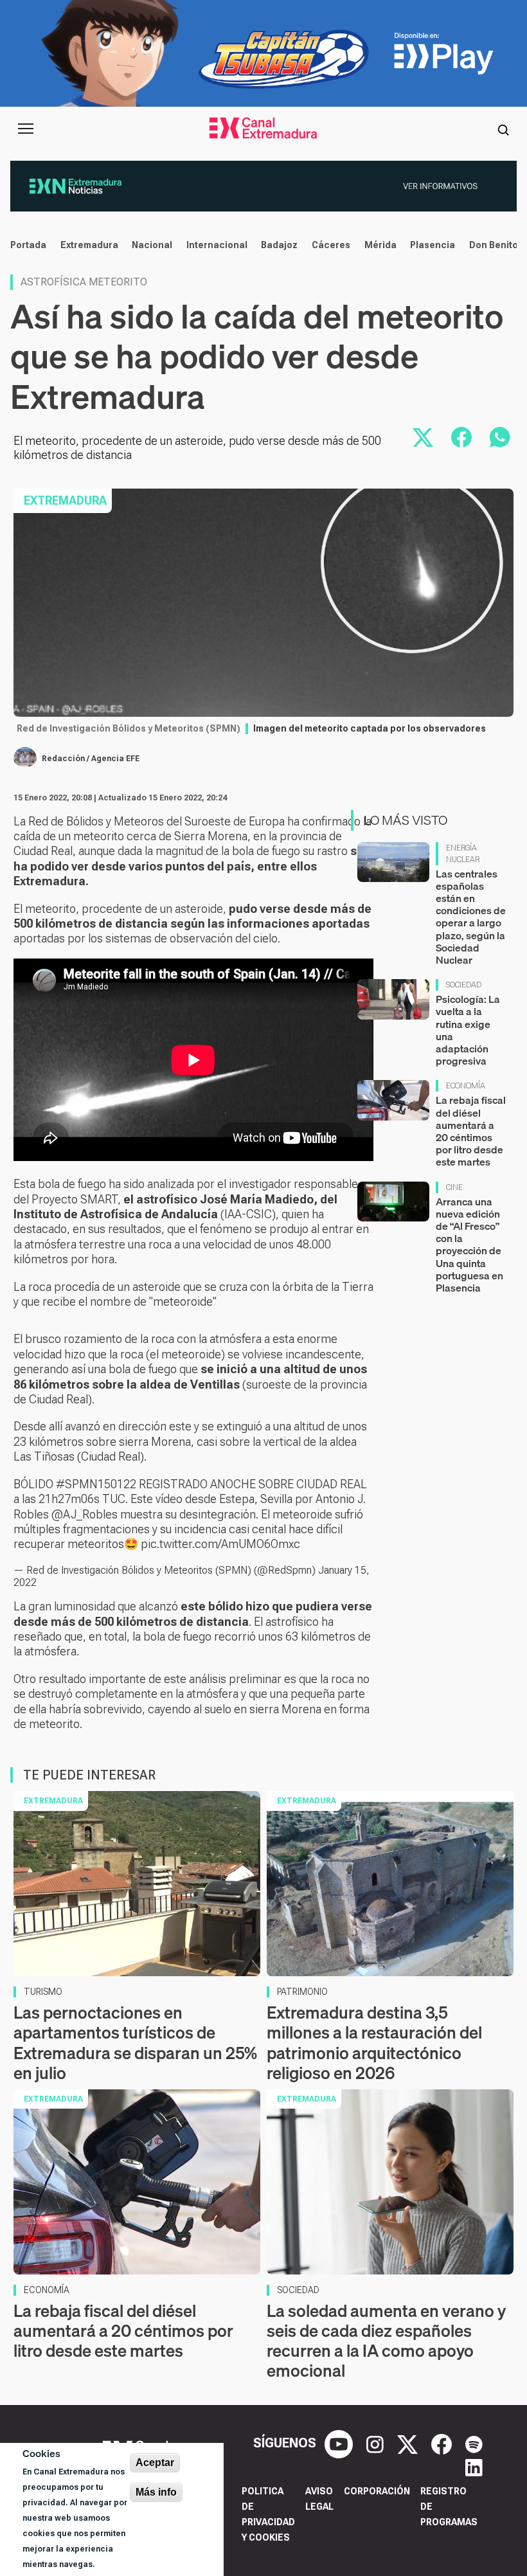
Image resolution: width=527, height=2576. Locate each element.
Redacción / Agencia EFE (91, 759)
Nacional (152, 245)
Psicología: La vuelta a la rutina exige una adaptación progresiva (468, 1030)
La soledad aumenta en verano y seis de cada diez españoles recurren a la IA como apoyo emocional (386, 2341)
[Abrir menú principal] (26, 129)
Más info (156, 2492)
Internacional (217, 245)
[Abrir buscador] (503, 129)
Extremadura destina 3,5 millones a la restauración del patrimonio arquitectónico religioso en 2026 (374, 2043)
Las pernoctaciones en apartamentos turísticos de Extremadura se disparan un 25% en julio (135, 2043)
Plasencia (433, 245)
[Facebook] (443, 2443)
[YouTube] (340, 2443)
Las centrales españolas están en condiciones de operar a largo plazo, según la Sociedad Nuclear (471, 917)
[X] (409, 2443)
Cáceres (331, 245)
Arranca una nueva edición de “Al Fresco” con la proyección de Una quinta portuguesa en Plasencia (469, 1245)
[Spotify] (474, 2443)
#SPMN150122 (96, 1484)
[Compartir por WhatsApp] (500, 437)
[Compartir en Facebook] (461, 437)
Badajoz (279, 245)
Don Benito (494, 245)
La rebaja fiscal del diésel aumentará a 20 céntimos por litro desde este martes (471, 1131)
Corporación (377, 2491)
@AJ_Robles (85, 1514)
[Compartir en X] (423, 437)
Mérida (380, 245)
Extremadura (89, 245)
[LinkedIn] (474, 2466)
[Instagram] (377, 2443)
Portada (28, 245)
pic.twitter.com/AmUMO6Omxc (220, 1544)
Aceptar (155, 2463)
